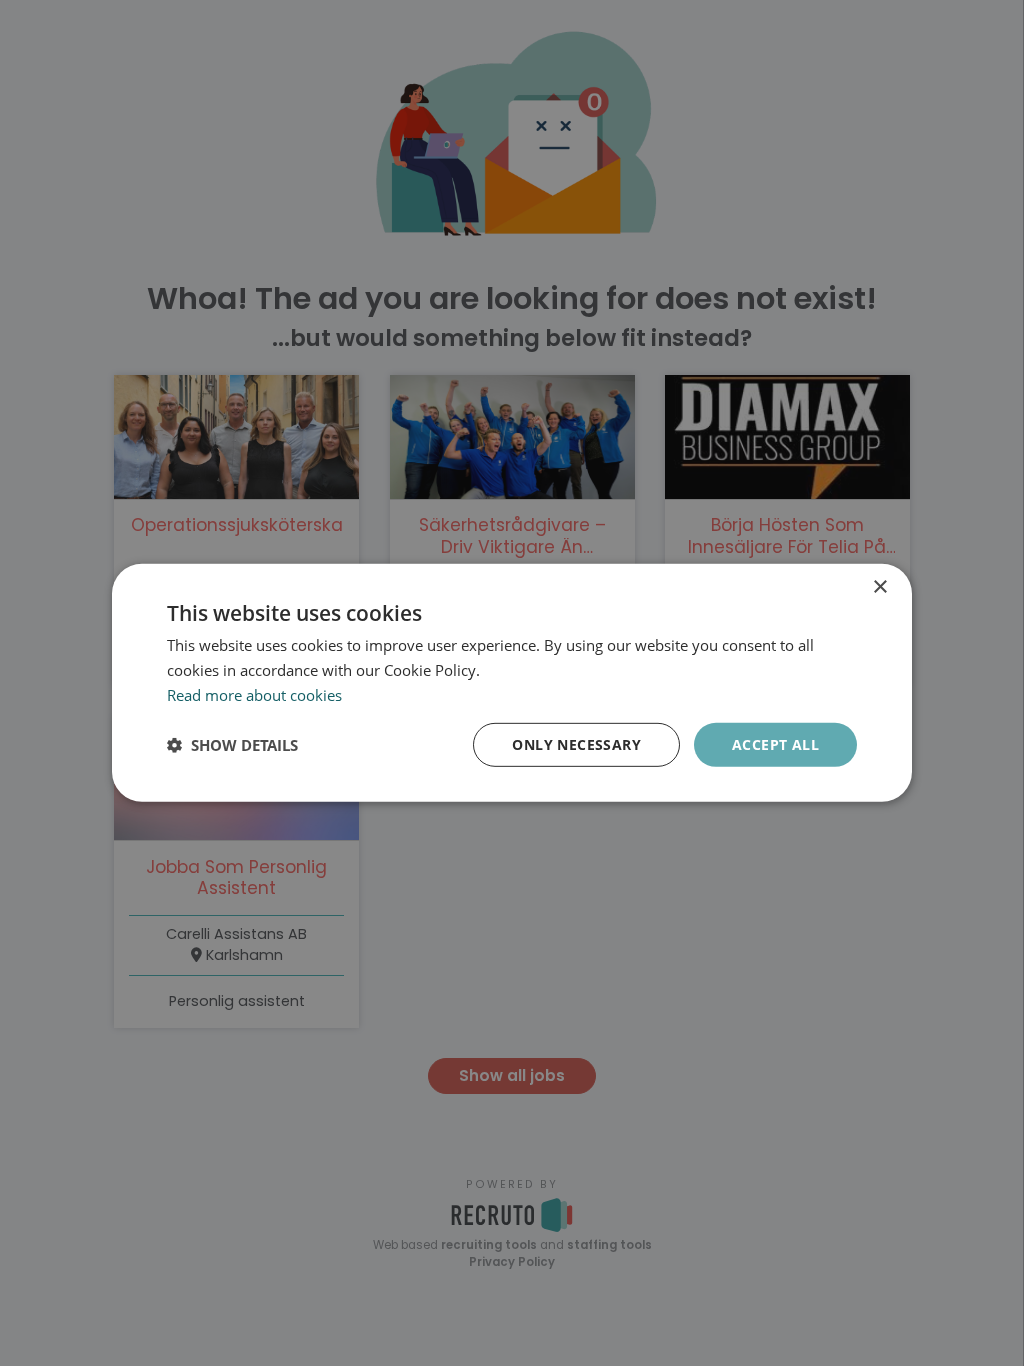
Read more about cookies (254, 695)
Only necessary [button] (576, 743)
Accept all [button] (775, 743)
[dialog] (512, 683)
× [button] (879, 587)
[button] (232, 745)
